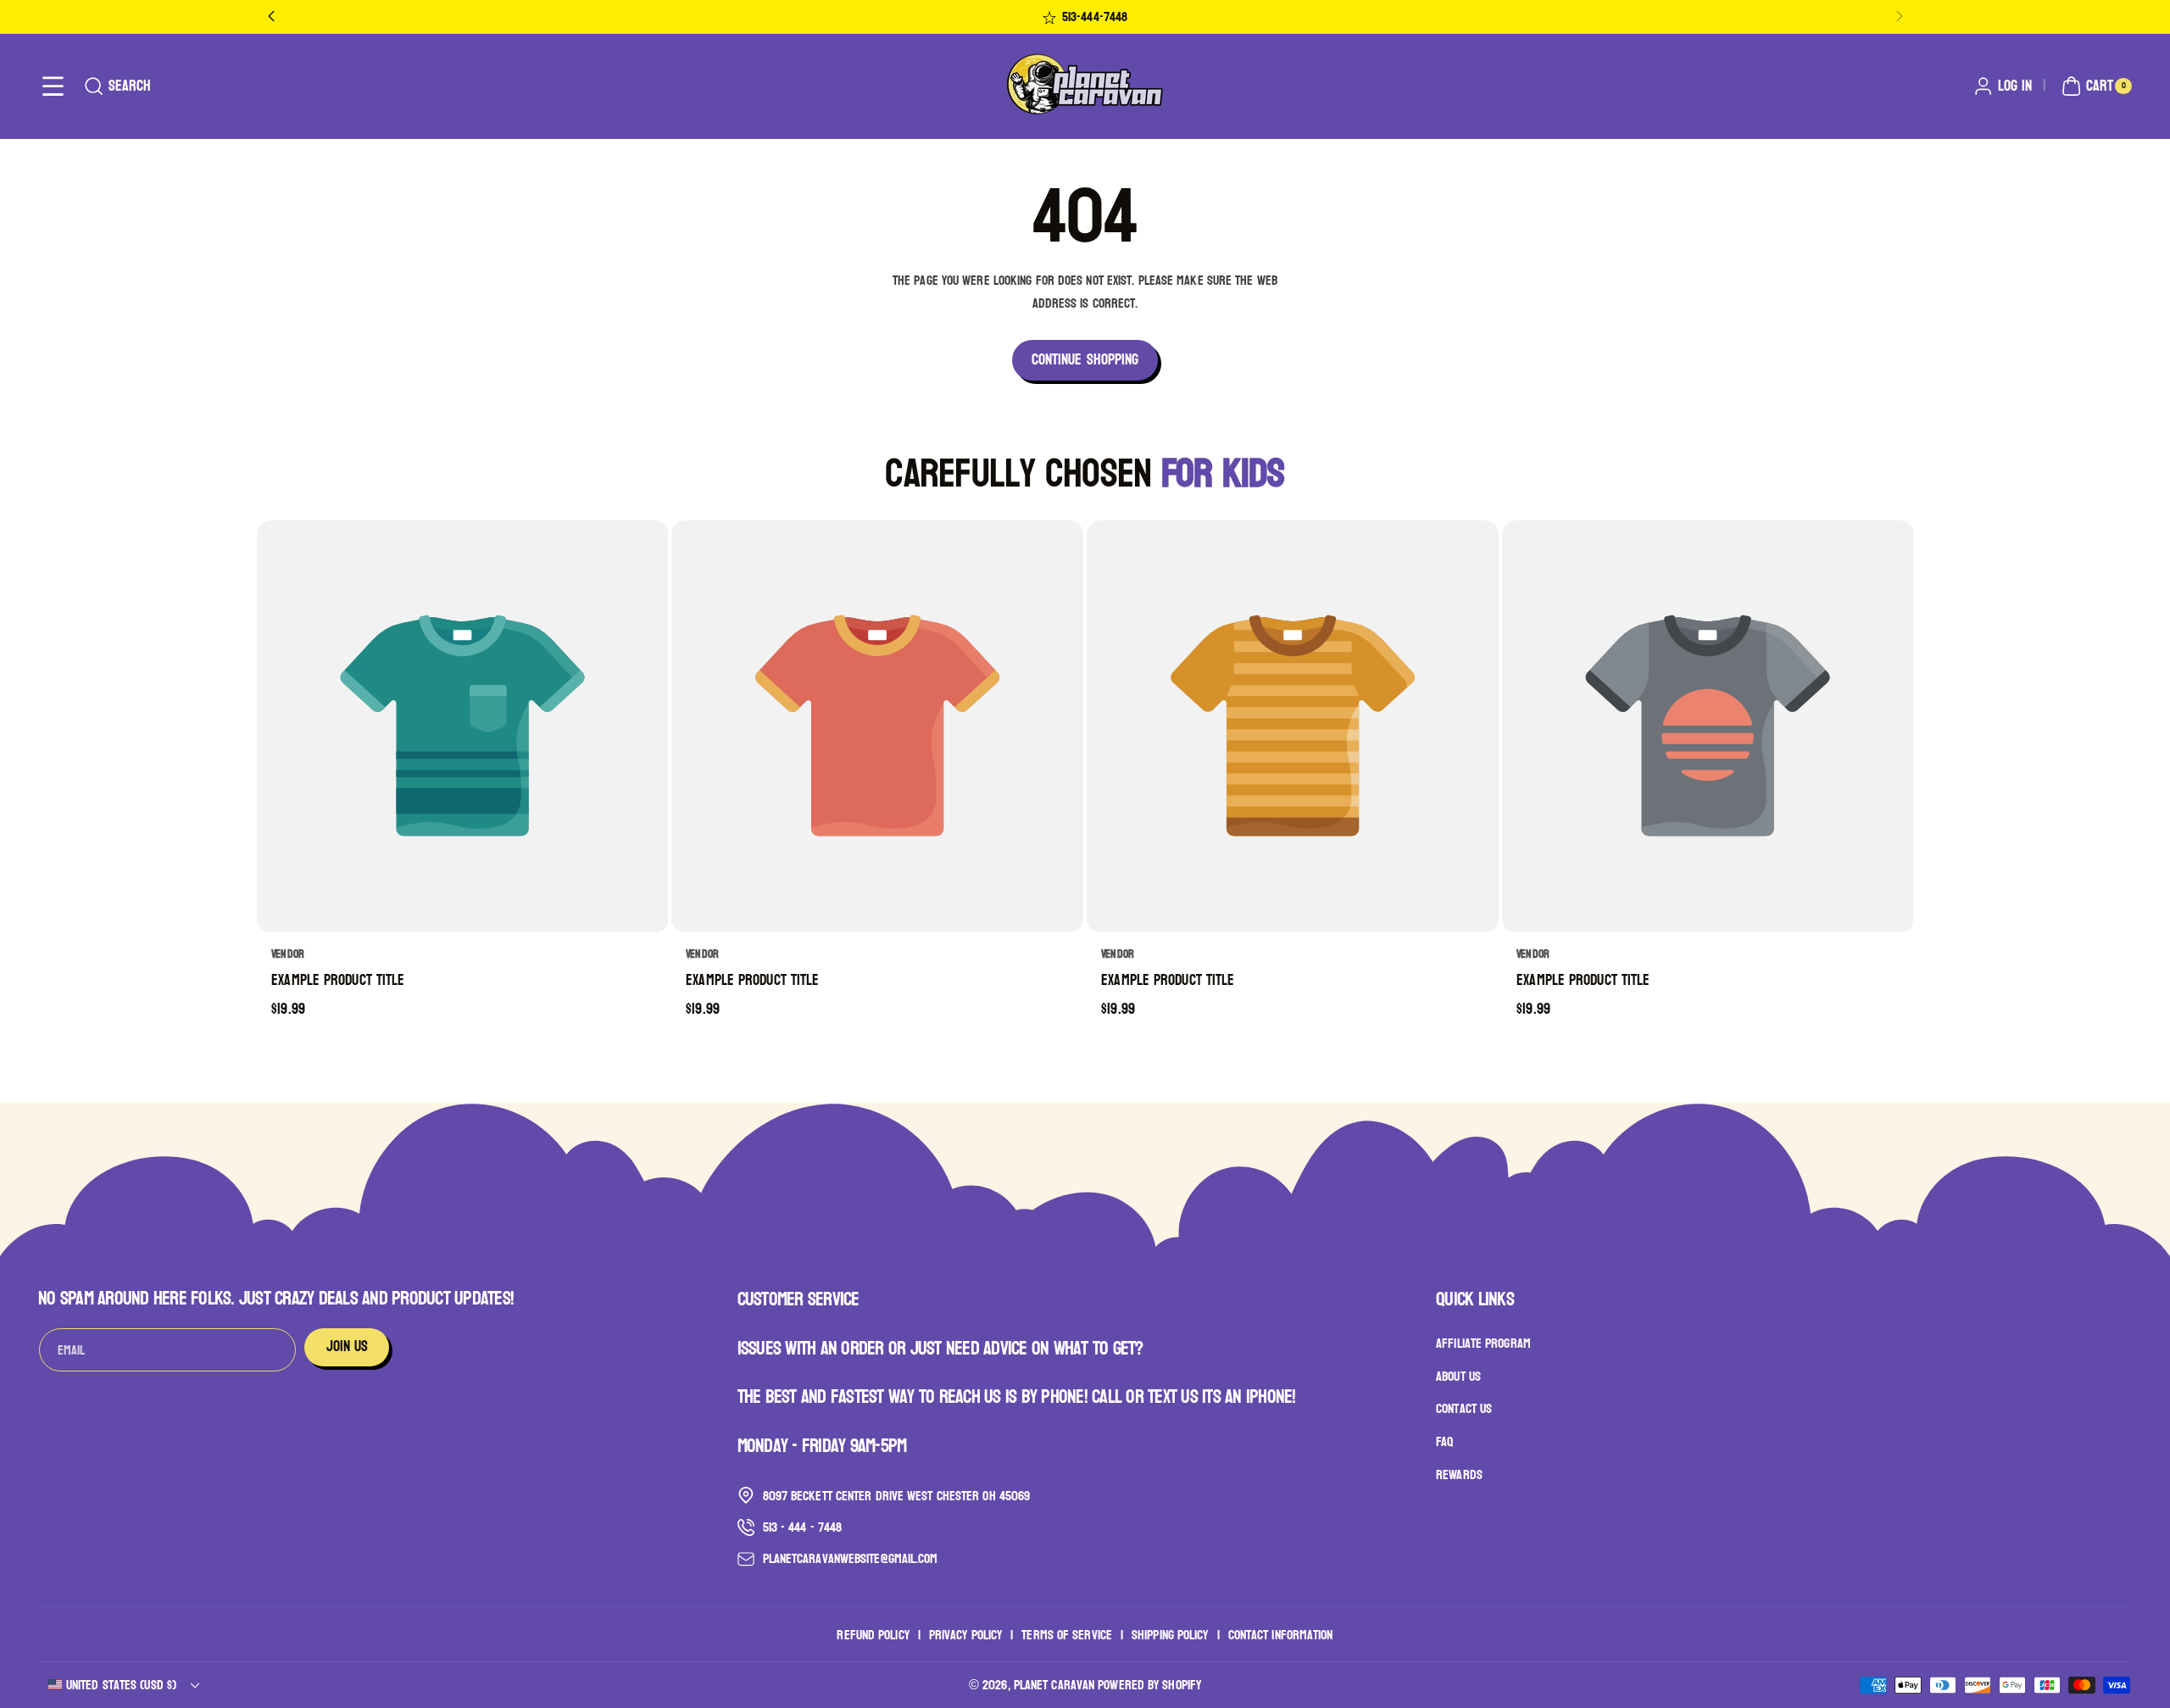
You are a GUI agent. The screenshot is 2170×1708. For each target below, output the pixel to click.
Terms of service (1067, 1634)
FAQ (1444, 1441)
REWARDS (1459, 1474)
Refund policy (873, 1634)
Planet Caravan (1054, 1685)
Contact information (1281, 1634)
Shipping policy (1170, 1634)
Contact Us (1464, 1409)
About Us (1458, 1376)
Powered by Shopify (1149, 1685)
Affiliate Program (1483, 1344)
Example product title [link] (338, 981)
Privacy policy (965, 1634)
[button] (53, 86)
